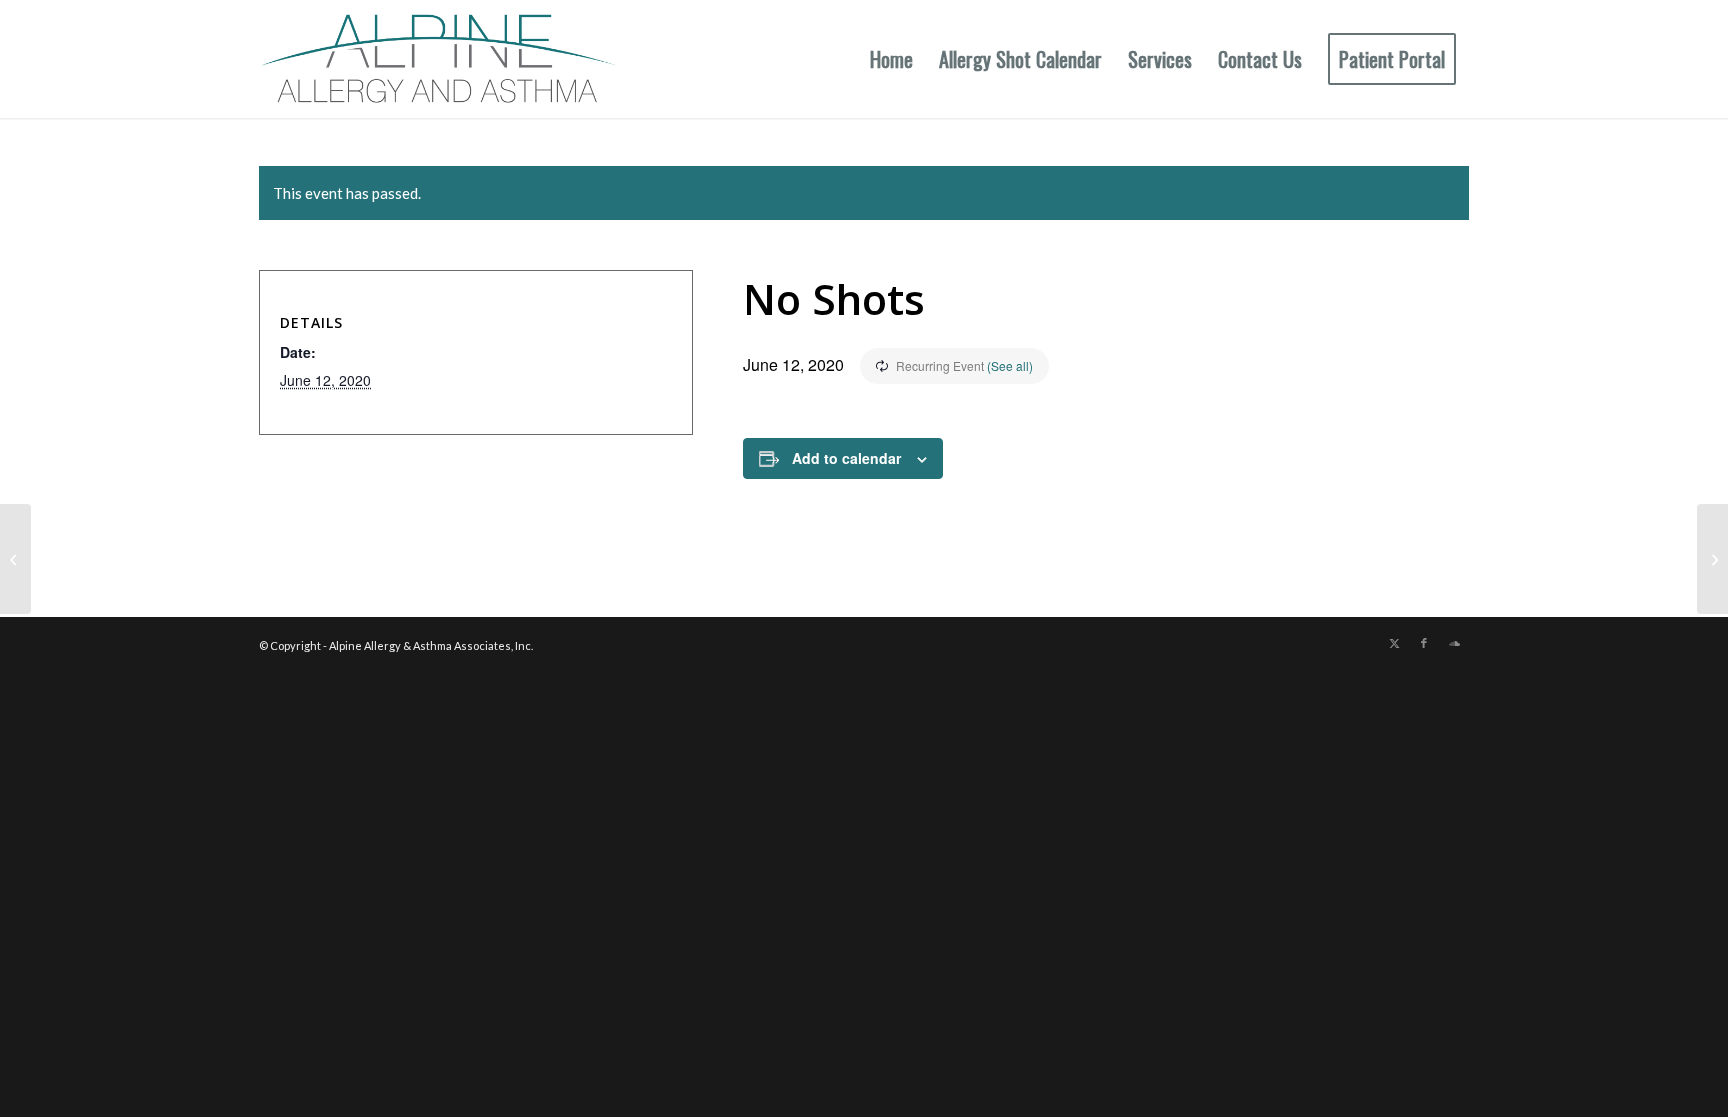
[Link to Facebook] (1424, 643)
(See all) (1010, 365)
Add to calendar (846, 458)
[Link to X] (1394, 643)
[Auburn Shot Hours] (15, 559)
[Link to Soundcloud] (1454, 643)
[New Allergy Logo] (438, 59)
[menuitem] (891, 59)
